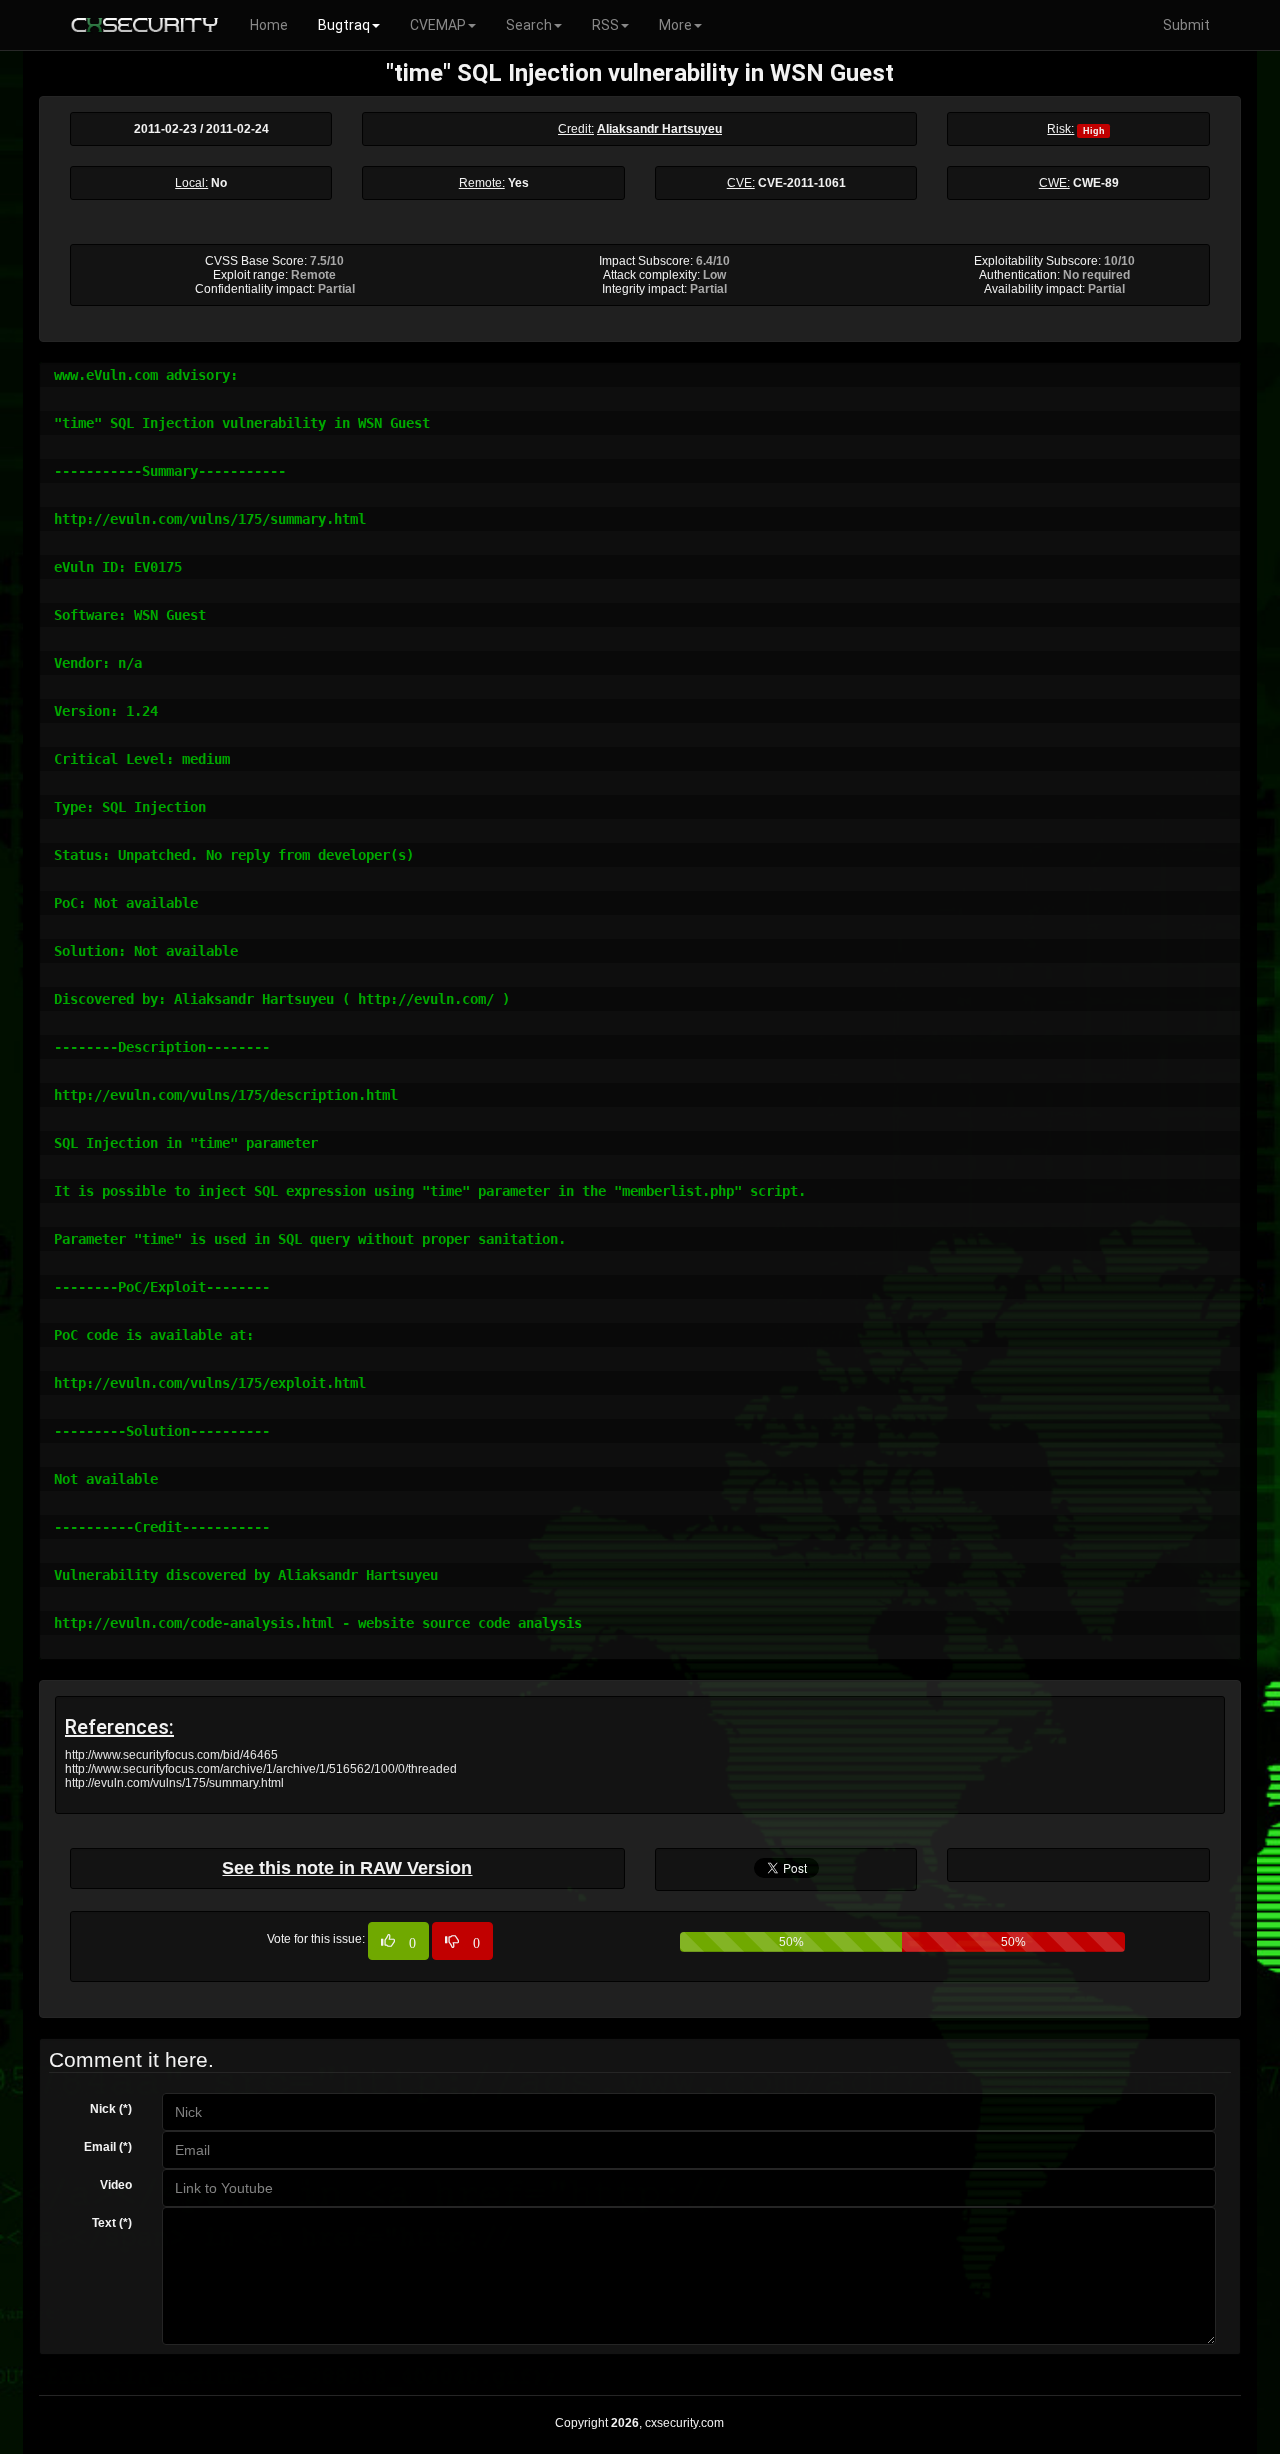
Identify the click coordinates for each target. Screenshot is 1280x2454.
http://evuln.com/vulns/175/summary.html (174, 1783)
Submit (1186, 25)
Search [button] (529, 25)
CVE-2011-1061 (802, 183)
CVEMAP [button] (438, 25)
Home (269, 25)
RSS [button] (605, 25)
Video (116, 2185)
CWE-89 (1096, 183)
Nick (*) (111, 2109)
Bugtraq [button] (344, 25)
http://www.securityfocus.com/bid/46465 (171, 1755)
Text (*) (112, 2223)
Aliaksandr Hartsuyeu (659, 129)
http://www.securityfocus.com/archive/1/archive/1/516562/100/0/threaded (261, 1769)
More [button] (675, 25)
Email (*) (108, 2147)
